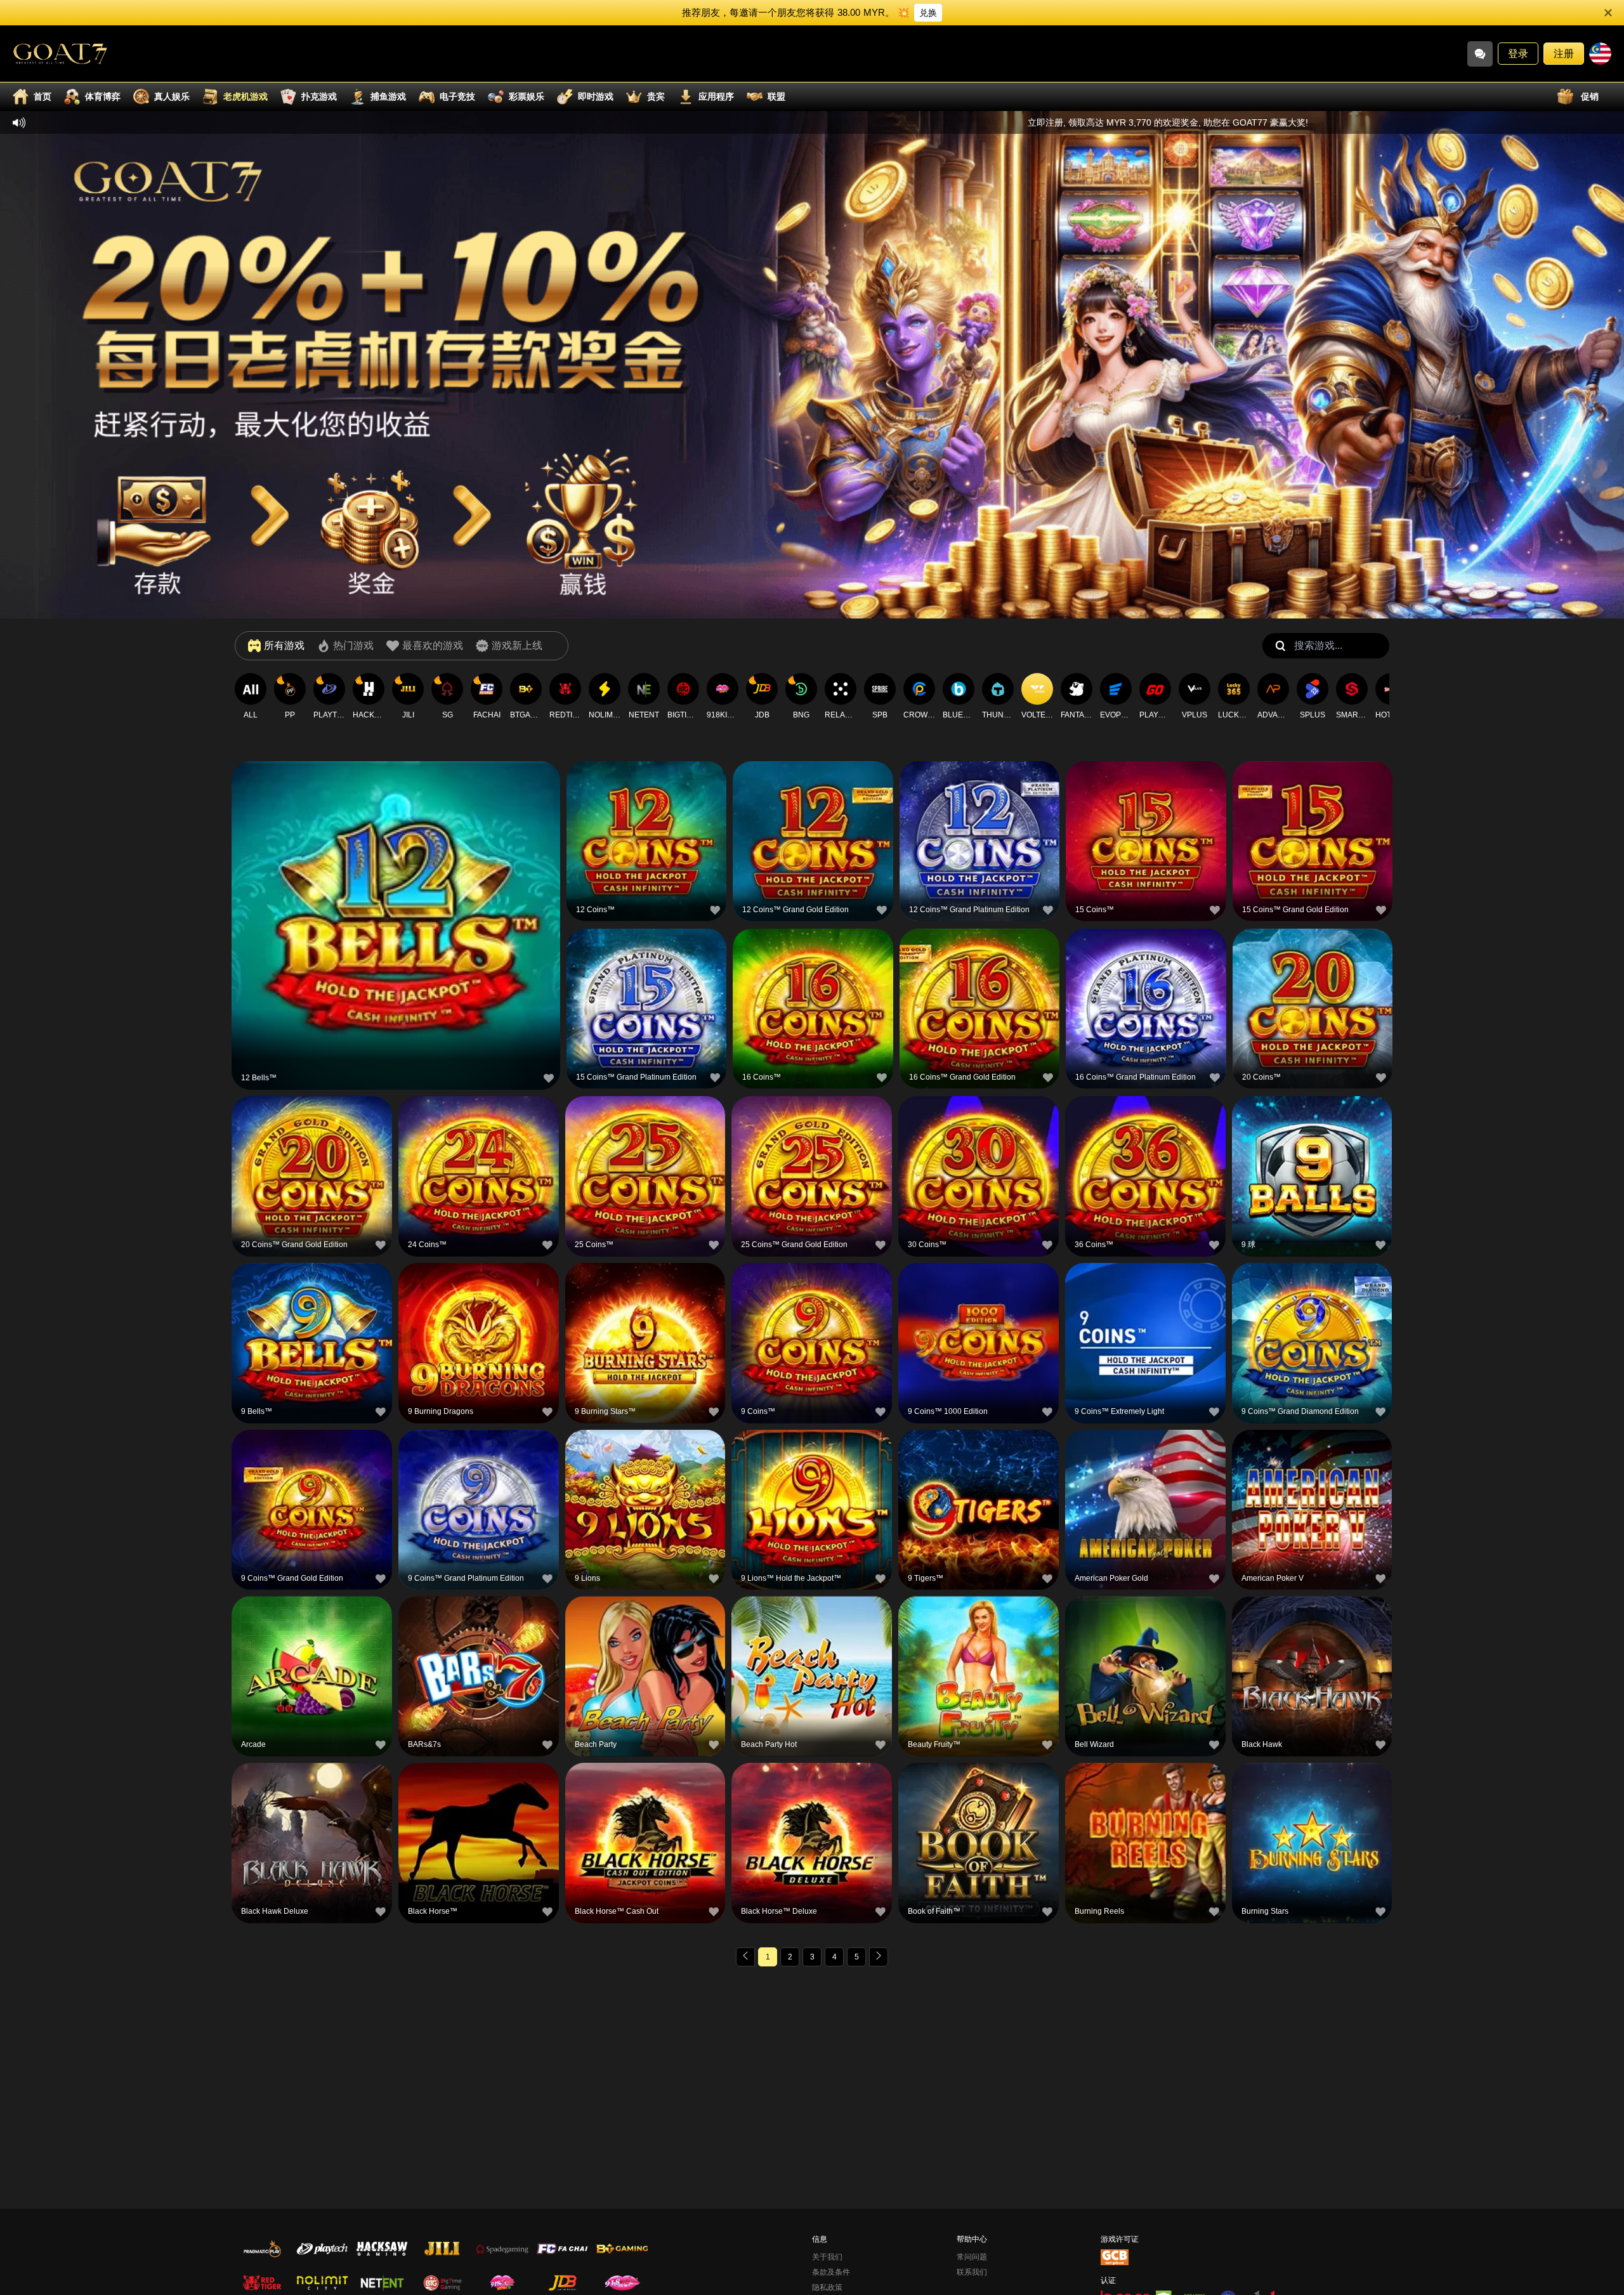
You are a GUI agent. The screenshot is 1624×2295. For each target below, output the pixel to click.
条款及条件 (831, 2272)
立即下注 (396, 923)
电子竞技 (457, 96)
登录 (1518, 54)
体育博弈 (103, 96)
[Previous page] (745, 1957)
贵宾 (656, 96)
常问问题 (972, 2257)
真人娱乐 (172, 96)
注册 (1564, 54)
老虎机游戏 (246, 96)
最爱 (396, 894)
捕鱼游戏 (388, 96)
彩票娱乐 (527, 96)
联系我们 (972, 2272)
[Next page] (879, 1957)
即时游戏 (596, 96)
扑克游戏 (319, 96)
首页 (43, 96)
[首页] (60, 54)
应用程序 (716, 96)
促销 (1590, 96)
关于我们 (827, 2257)
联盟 (776, 96)
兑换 (928, 13)
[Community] (1480, 54)
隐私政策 (827, 2287)
